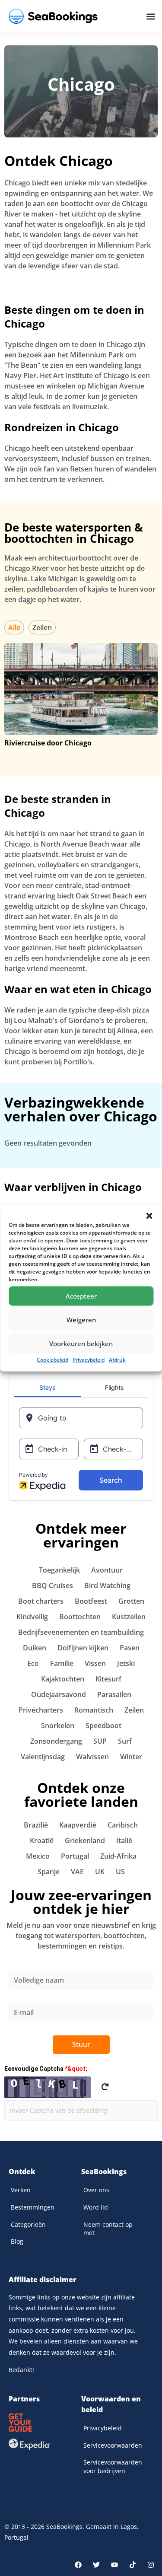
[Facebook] (78, 2565)
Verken (21, 2190)
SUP (100, 1741)
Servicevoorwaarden (113, 2445)
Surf (125, 1741)
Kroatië (42, 1840)
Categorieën (28, 2224)
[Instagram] (151, 2565)
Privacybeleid (89, 1359)
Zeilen (42, 627)
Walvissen (92, 1757)
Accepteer (81, 1296)
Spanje (49, 1872)
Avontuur (107, 1570)
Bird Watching (107, 1586)
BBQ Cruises (52, 1586)
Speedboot (103, 1726)
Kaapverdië (78, 1825)
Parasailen (114, 1694)
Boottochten (80, 1617)
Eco (33, 1663)
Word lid (96, 2207)
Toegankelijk (59, 1570)
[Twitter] (96, 2565)
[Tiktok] (133, 2565)
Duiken (35, 1648)
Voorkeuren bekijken (81, 1344)
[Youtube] (114, 2565)
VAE (77, 1872)
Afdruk (117, 1359)
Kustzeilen (129, 1617)
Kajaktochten (63, 1679)
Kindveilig (32, 1617)
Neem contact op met (108, 2229)
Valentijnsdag (43, 1757)
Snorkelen (58, 1726)
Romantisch (94, 1710)
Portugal (75, 1856)
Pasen (130, 1648)
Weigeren (81, 1320)
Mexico (38, 1856)
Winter (131, 1757)
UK (100, 1872)
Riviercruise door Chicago (48, 743)
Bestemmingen (33, 2207)
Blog (17, 2241)
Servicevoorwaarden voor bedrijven (113, 2466)
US (120, 1872)
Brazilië (36, 1825)
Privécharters (41, 1710)
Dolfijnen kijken (83, 1648)
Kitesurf (108, 1679)
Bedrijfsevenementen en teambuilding (81, 1632)
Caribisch (123, 1825)
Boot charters (41, 1601)
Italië (124, 1840)
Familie (62, 1663)
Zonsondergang (56, 1741)
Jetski (126, 1663)
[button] (149, 1216)
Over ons (96, 2190)
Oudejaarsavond (59, 1694)
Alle (14, 627)
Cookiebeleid (52, 1359)
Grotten (131, 1601)
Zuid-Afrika (118, 1856)
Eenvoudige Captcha (46, 2069)
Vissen (95, 1663)
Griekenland (85, 1840)
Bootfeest (91, 1601)
